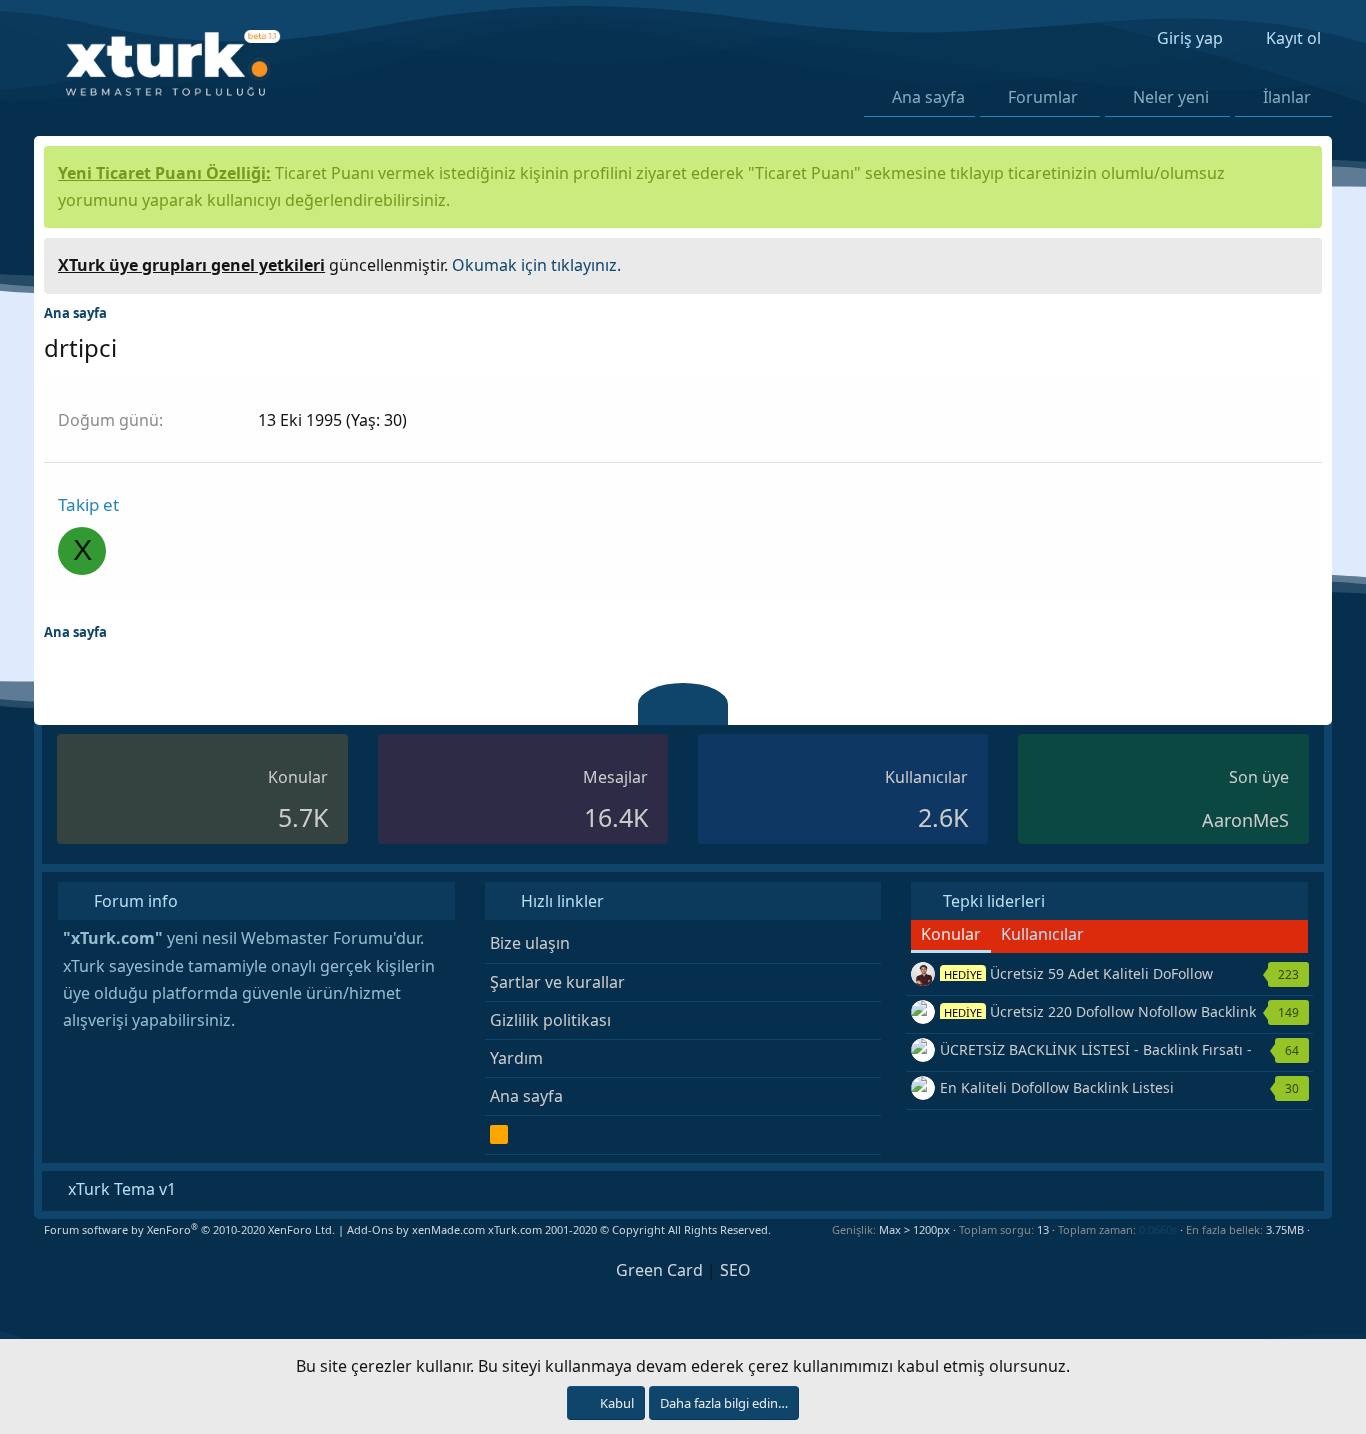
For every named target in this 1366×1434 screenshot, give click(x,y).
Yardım (516, 1058)
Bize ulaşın (530, 943)
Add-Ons (370, 1229)
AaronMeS (1245, 820)
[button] (1090, 97)
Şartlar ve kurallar (557, 982)
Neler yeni (1171, 97)
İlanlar (1287, 97)
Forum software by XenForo (189, 1229)
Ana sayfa (928, 97)
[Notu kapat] (1300, 262)
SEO (735, 1270)
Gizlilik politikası (550, 1020)
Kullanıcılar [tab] (1042, 934)
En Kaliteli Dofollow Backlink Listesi (1057, 1087)
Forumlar (1043, 97)
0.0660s (1158, 1229)
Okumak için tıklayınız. (536, 265)
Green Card (659, 1270)
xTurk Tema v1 (120, 1189)
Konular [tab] (951, 934)
